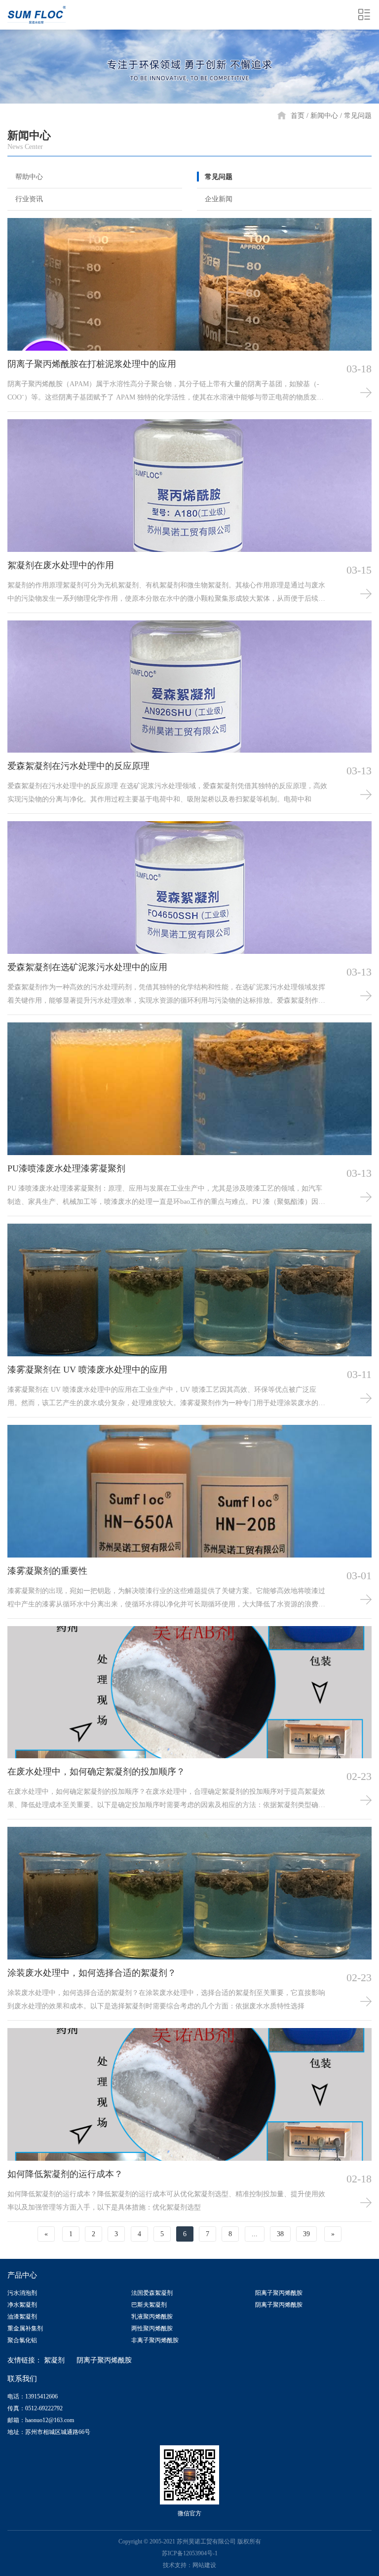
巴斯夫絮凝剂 (149, 2305)
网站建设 (204, 2565)
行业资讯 (29, 199)
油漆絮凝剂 (22, 2317)
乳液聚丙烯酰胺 (152, 2317)
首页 (298, 116)
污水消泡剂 (22, 2293)
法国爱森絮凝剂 (152, 2293)
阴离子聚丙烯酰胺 (279, 2305)
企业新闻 (219, 199)
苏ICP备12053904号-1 (190, 2553)
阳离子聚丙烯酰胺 (279, 2293)
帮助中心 (29, 177)
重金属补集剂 (25, 2328)
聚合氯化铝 (22, 2340)
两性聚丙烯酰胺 (152, 2328)
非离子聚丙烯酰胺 (155, 2340)
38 (280, 2234)
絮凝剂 (54, 2360)
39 (306, 2234)
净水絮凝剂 (22, 2305)
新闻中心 (324, 116)
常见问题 (358, 116)
